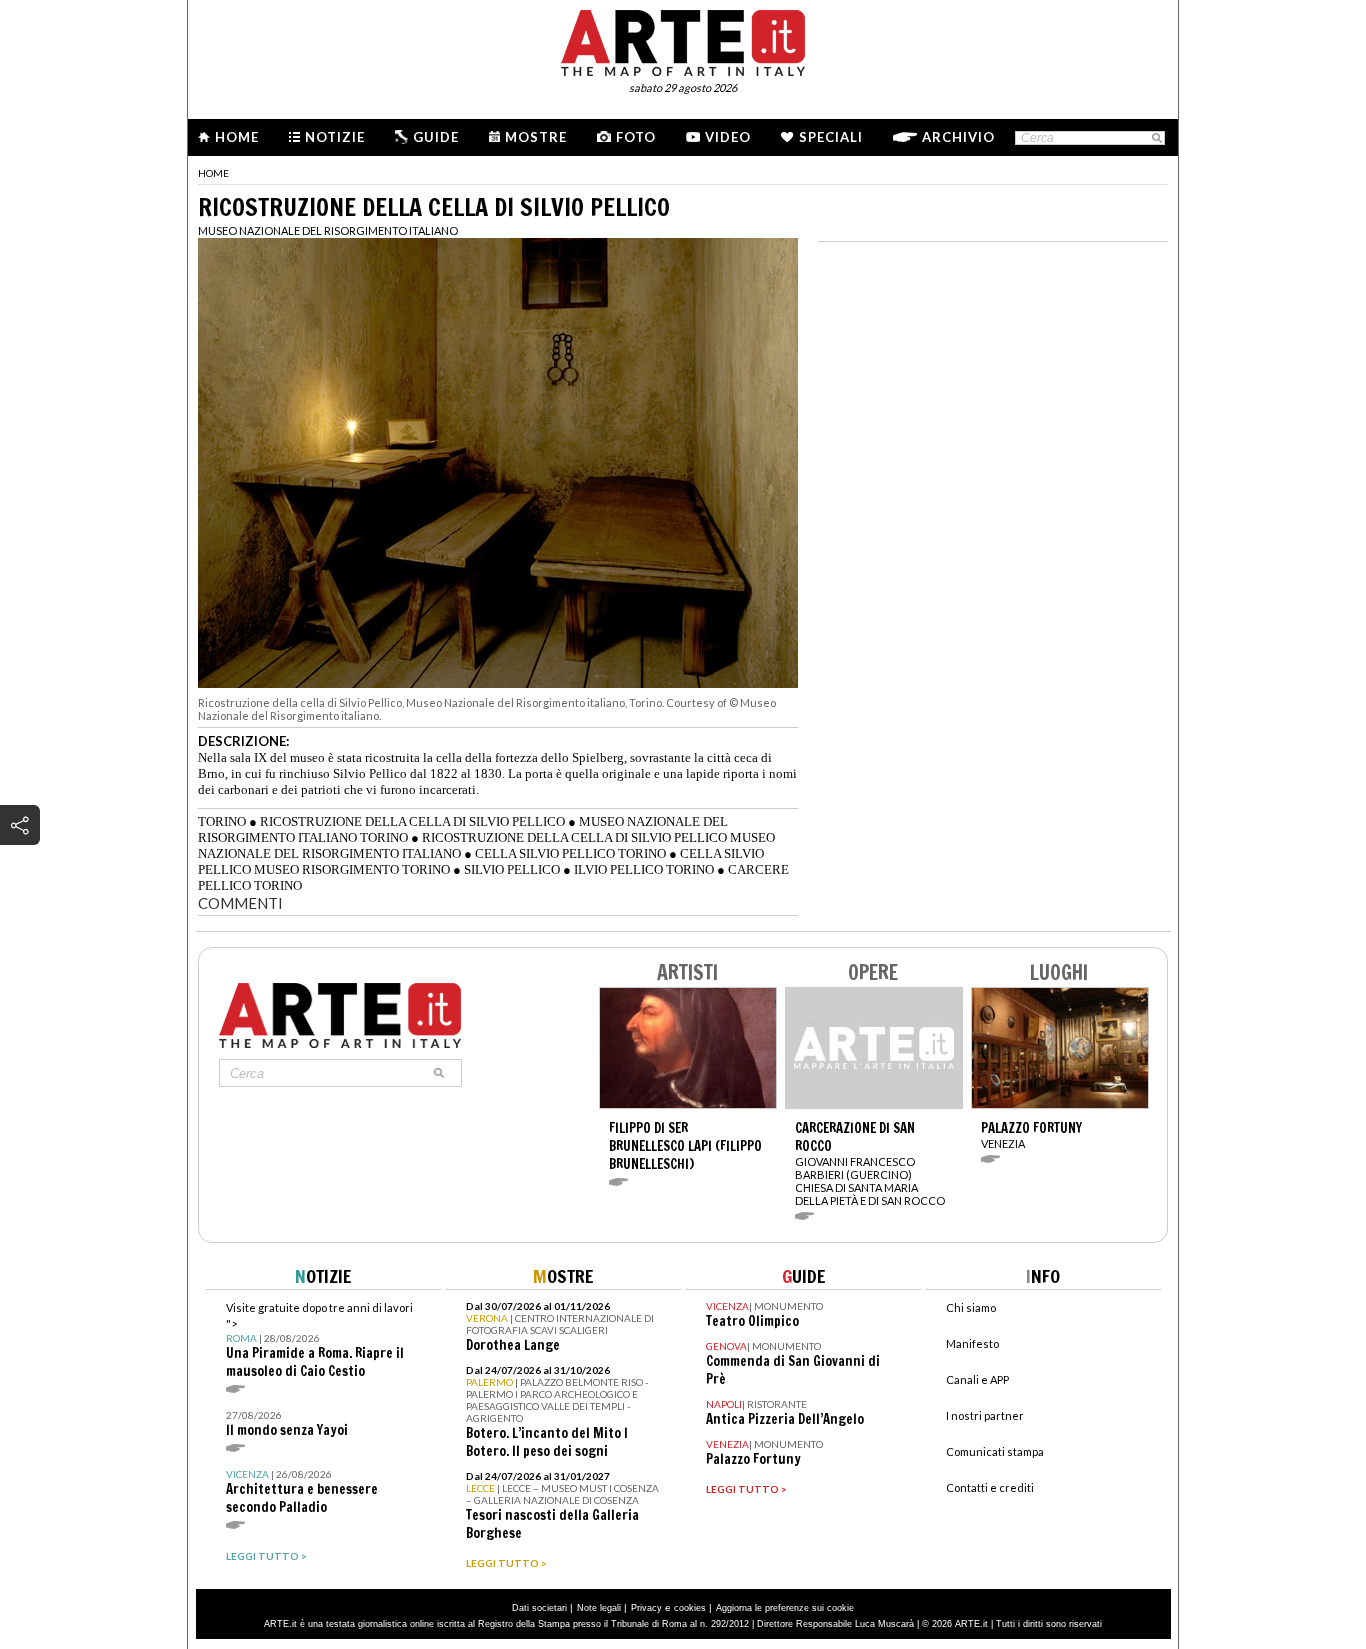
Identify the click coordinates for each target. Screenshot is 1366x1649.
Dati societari (539, 1608)
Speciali (831, 137)
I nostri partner (985, 1415)
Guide (436, 137)
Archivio (958, 137)
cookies (690, 1608)
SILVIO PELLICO (512, 869)
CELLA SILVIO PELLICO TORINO (570, 853)
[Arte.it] (683, 40)
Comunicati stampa (995, 1451)
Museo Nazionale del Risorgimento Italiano (328, 230)
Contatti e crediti (990, 1487)
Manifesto (972, 1343)
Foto (636, 137)
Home (237, 137)
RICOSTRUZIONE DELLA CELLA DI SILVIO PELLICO (412, 821)
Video (728, 137)
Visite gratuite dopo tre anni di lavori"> (319, 1340)
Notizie (335, 137)
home (213, 173)
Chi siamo (971, 1307)
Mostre (536, 137)
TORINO (222, 821)
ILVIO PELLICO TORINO (644, 869)
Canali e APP (977, 1379)
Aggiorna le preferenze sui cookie (785, 1608)
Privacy (646, 1608)
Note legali (599, 1608)
